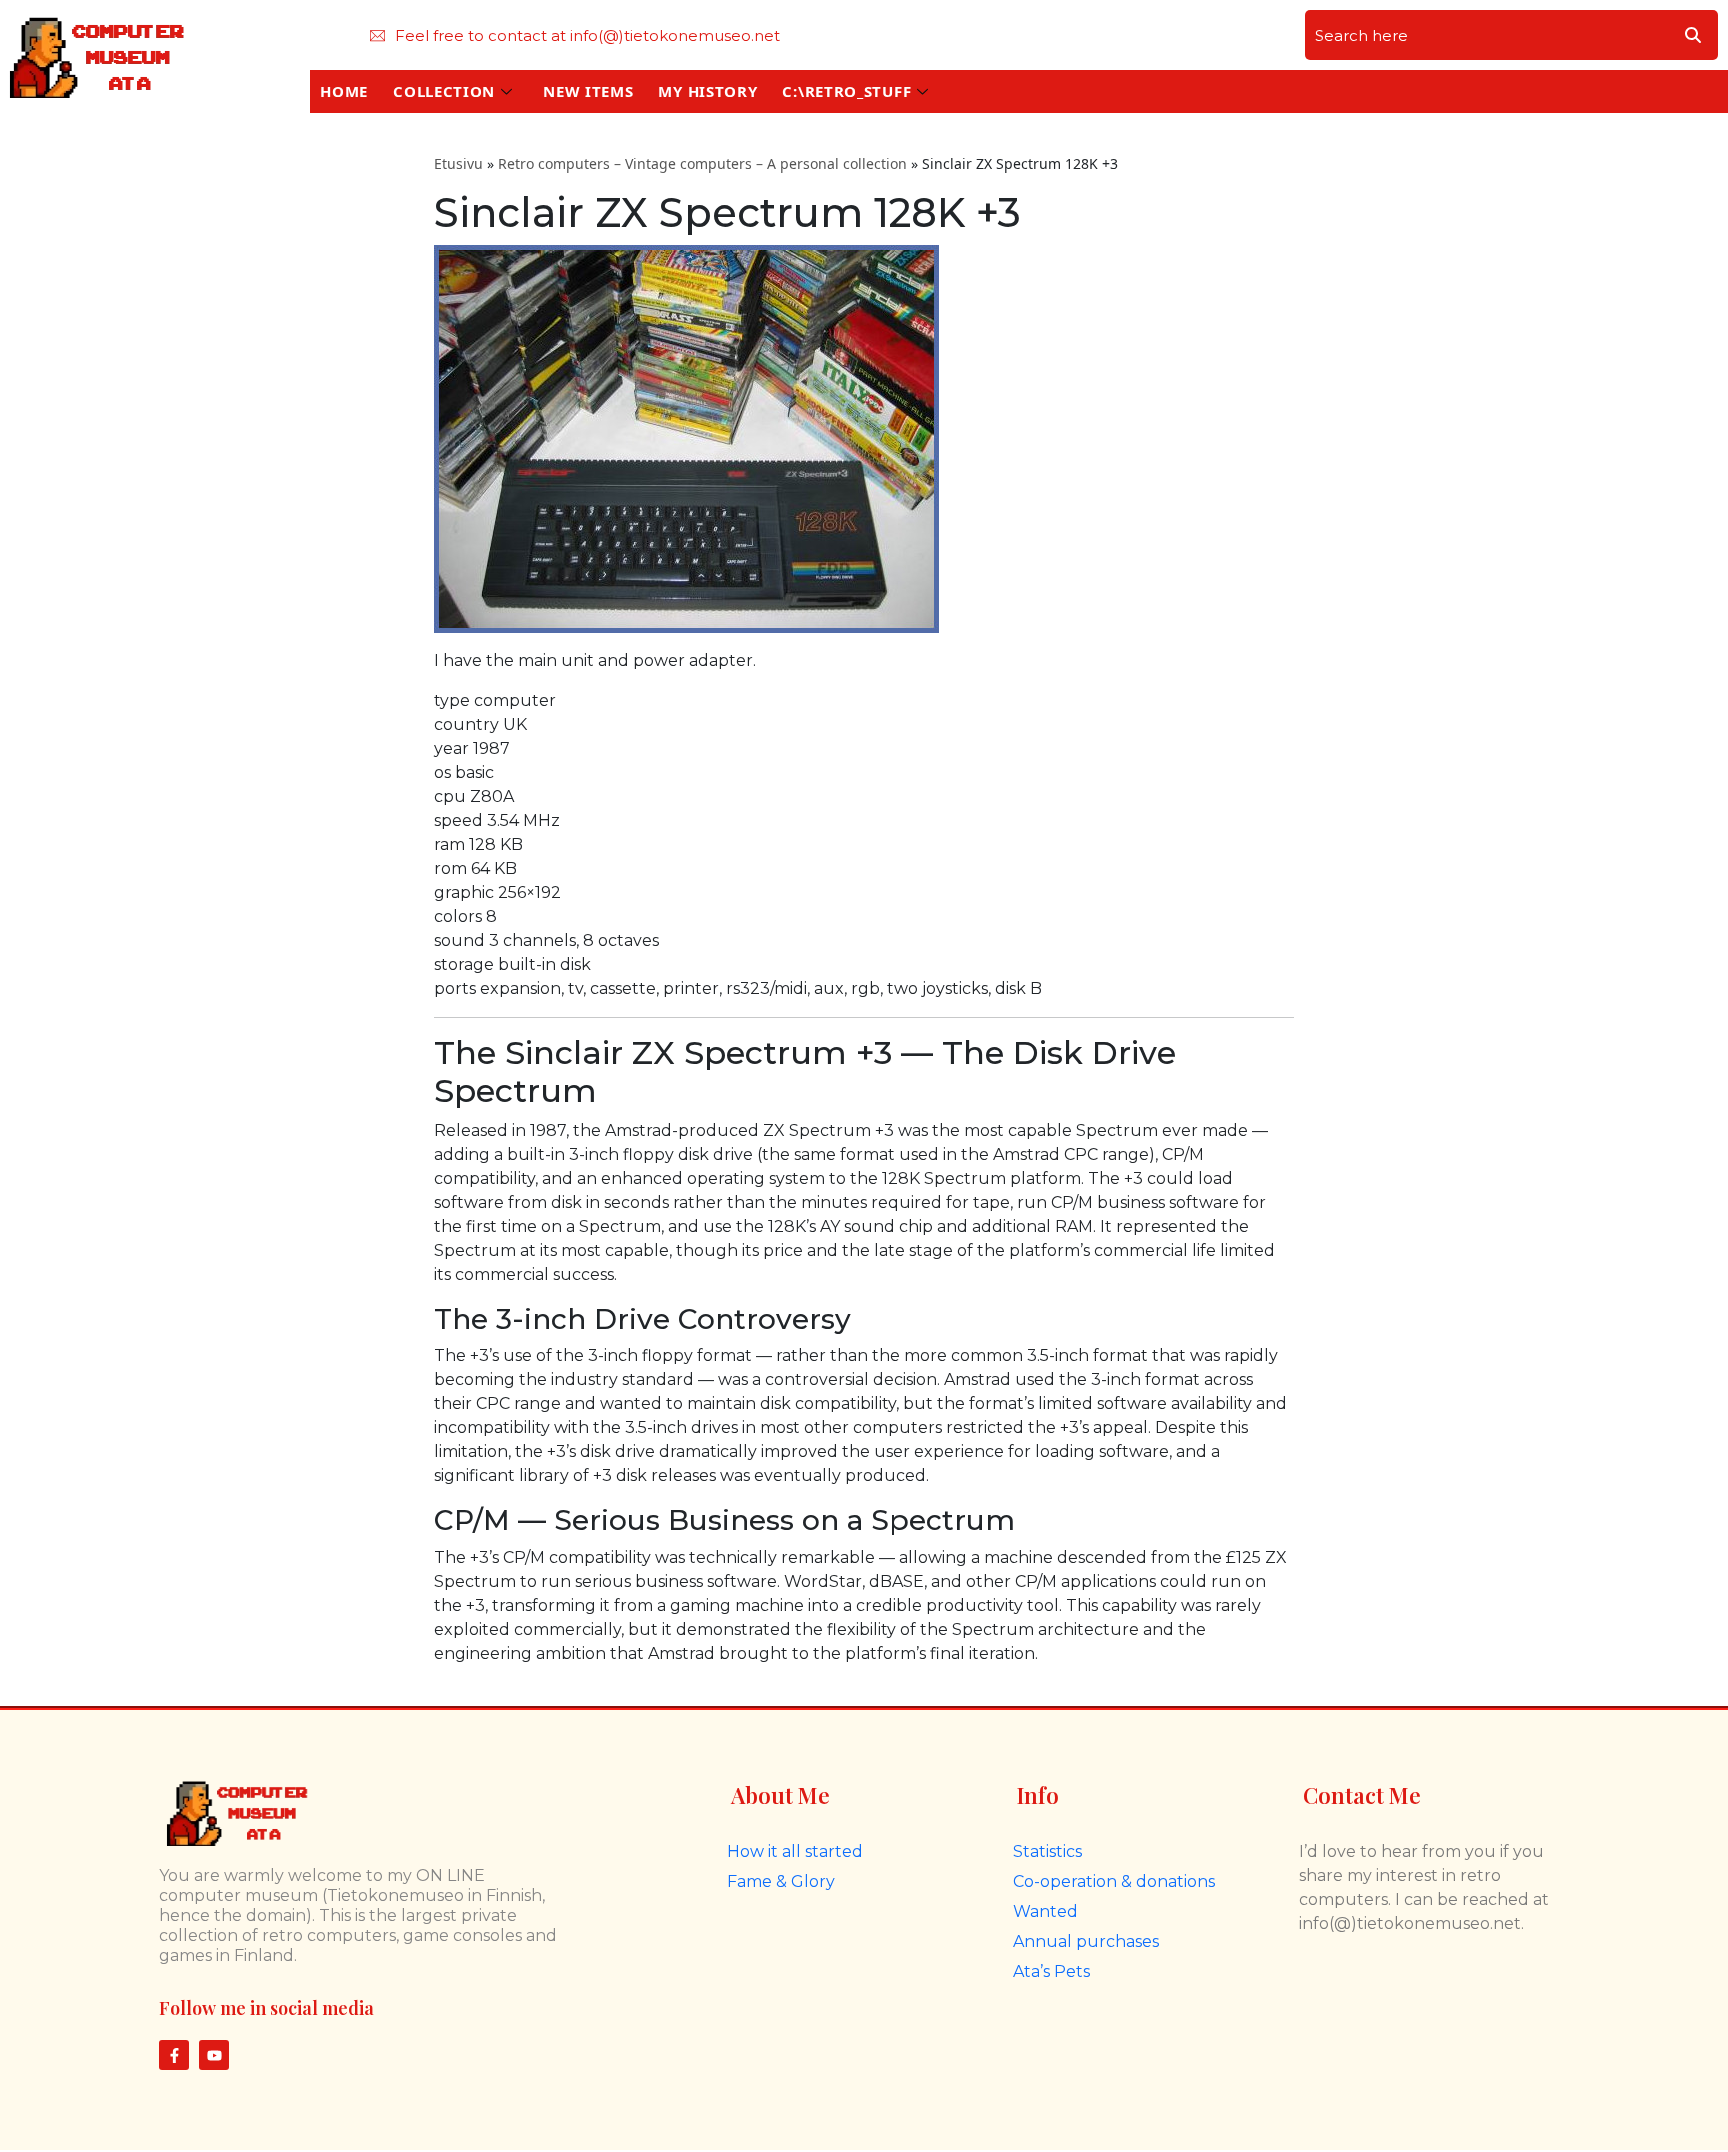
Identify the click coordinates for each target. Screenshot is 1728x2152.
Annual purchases (1086, 1941)
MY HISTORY (707, 91)
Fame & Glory (781, 1881)
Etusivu (458, 163)
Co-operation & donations (1114, 1881)
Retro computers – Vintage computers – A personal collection (702, 163)
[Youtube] (214, 2055)
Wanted (1045, 1911)
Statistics (1047, 1851)
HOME (344, 91)
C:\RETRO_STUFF (846, 91)
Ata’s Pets (1051, 1971)
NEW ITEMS (588, 91)
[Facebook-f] (174, 2055)
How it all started (795, 1851)
